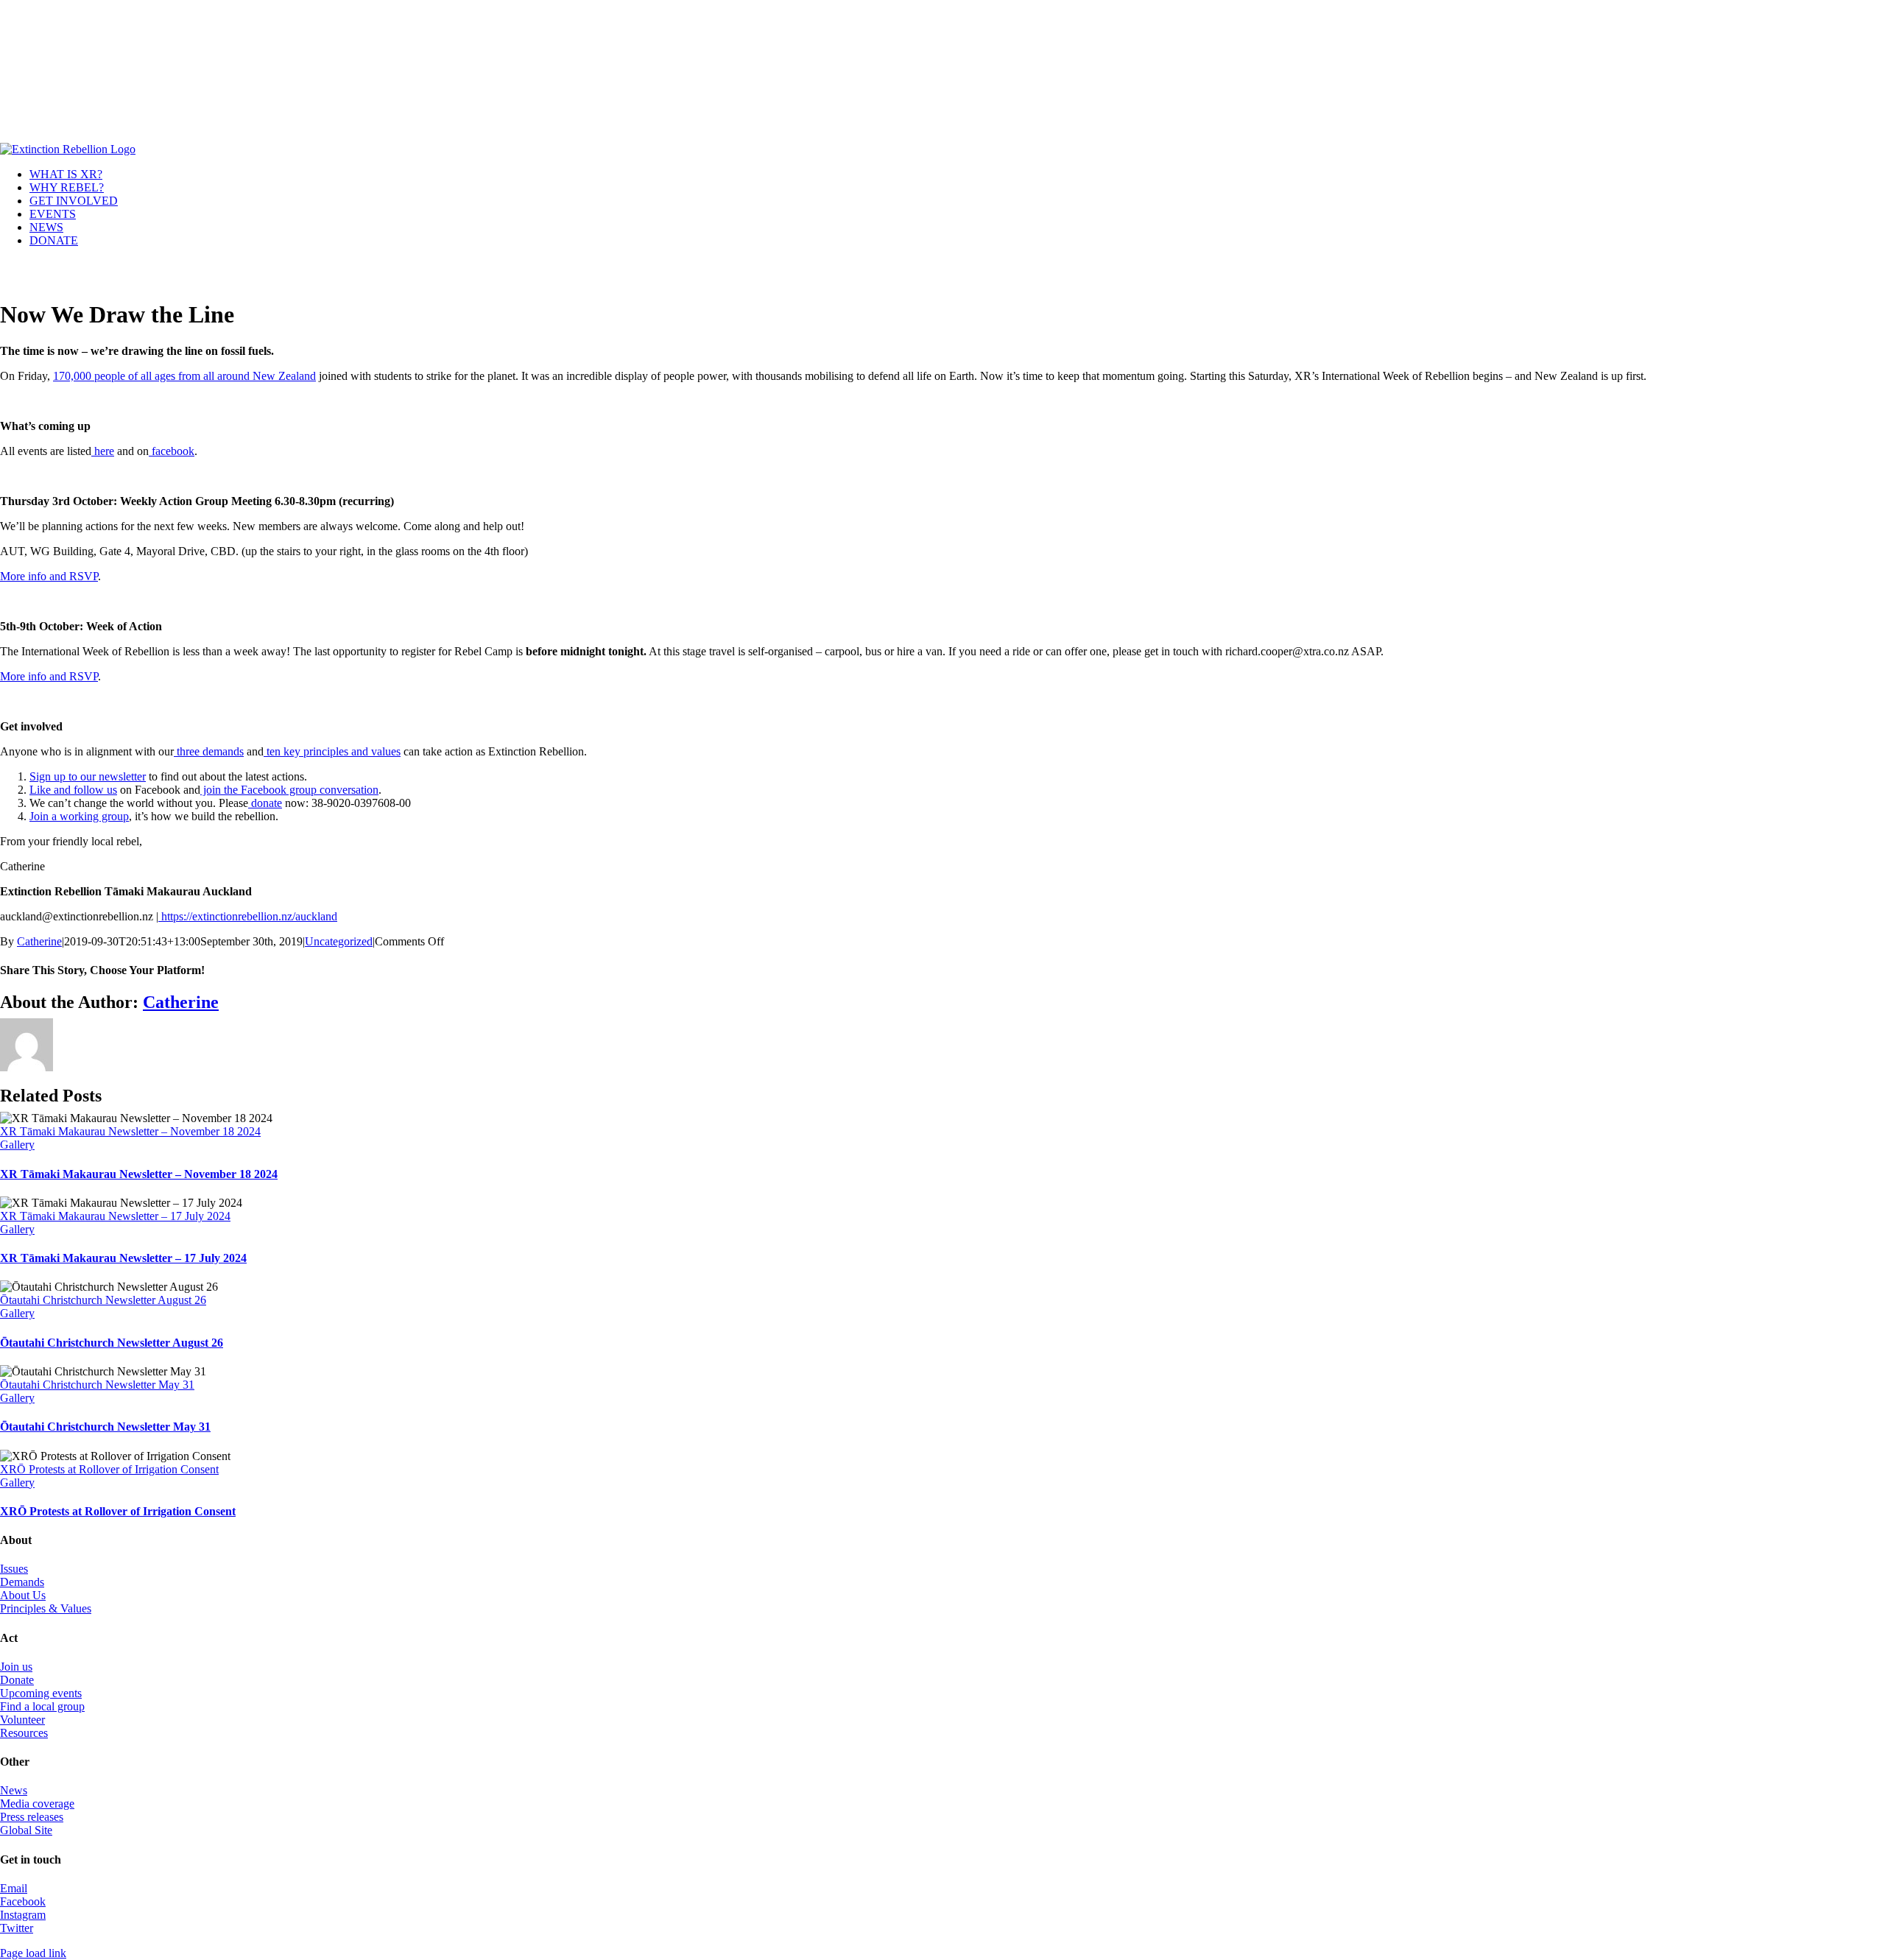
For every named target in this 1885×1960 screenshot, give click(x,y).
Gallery (17, 1145)
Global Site (26, 1830)
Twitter (17, 1928)
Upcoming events (41, 1693)
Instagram (23, 1915)
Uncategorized (339, 941)
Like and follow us (73, 790)
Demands (22, 1582)
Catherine (39, 941)
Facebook (23, 1901)
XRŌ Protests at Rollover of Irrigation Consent (109, 1469)
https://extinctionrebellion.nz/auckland (248, 916)
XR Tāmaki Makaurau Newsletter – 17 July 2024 (115, 1216)
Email (14, 1888)
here (103, 451)
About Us (23, 1595)
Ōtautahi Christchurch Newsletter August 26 (103, 1300)
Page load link (33, 1953)
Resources (24, 1733)
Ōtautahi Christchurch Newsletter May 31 (97, 1385)
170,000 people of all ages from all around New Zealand (184, 376)
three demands (209, 751)
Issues (14, 1569)
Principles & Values (46, 1608)
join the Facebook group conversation (289, 790)
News (14, 1790)
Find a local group (42, 1706)
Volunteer (22, 1720)
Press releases (32, 1817)
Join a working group (79, 816)
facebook (172, 451)
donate (265, 803)
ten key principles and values (332, 751)
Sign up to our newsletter (88, 776)
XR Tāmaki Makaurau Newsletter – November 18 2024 (130, 1131)
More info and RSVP (49, 576)
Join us (16, 1667)
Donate (17, 1680)
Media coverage (37, 1804)
